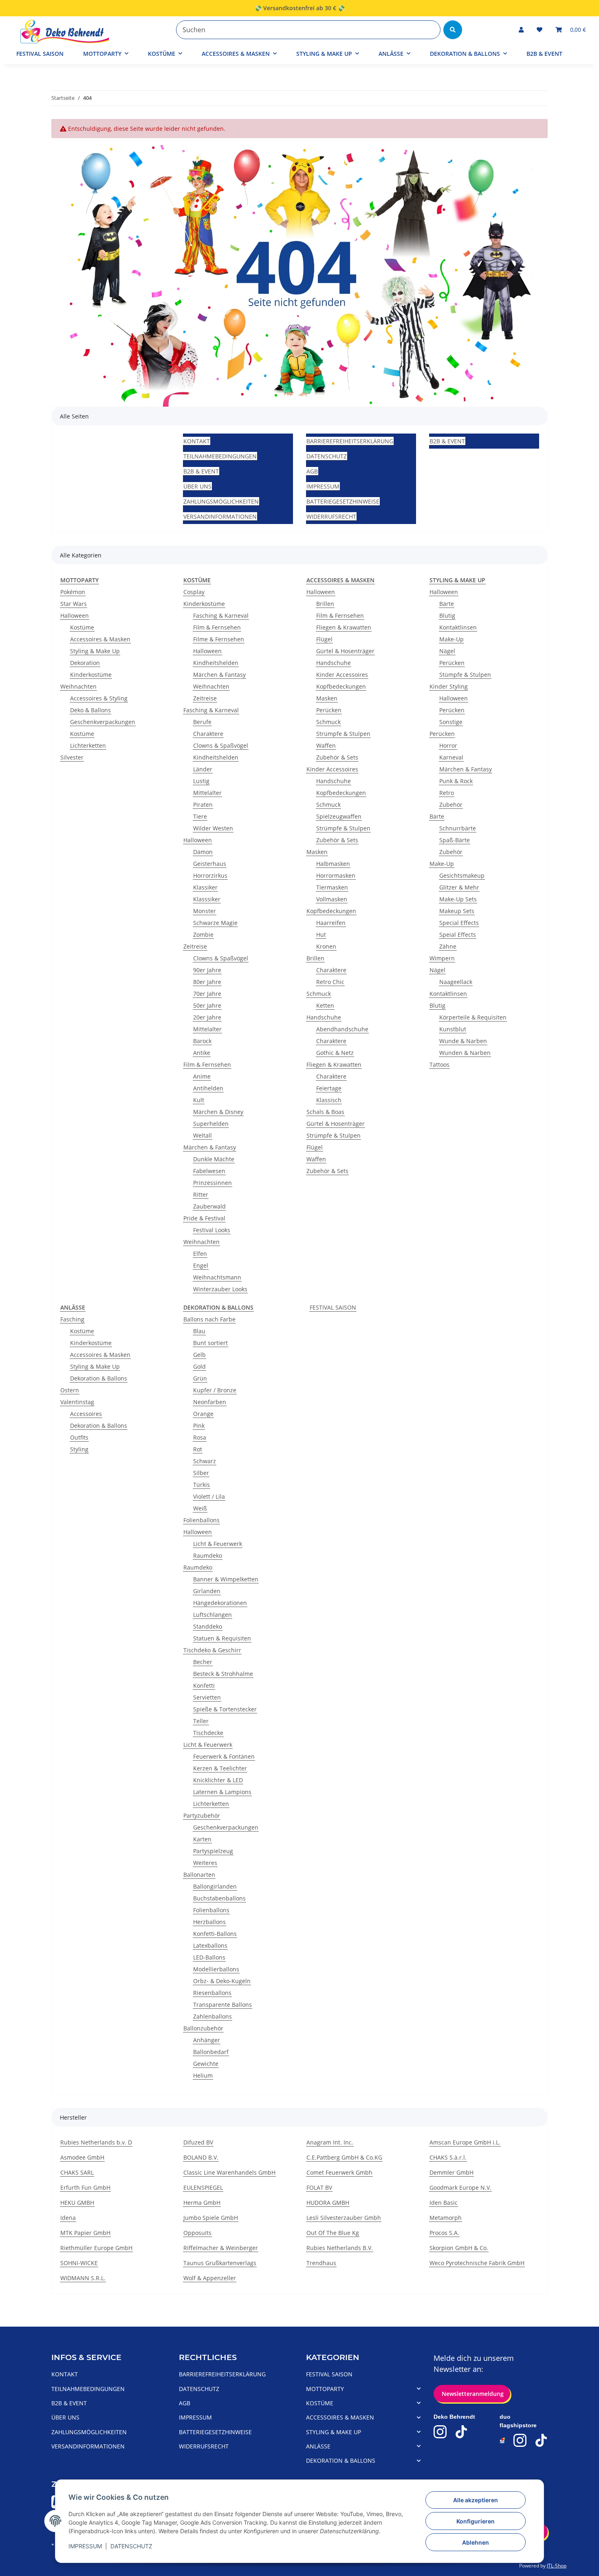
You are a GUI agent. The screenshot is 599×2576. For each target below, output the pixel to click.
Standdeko (208, 1626)
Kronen (326, 946)
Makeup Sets (457, 911)
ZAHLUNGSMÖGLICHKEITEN (221, 501)
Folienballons (202, 1520)
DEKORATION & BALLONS (341, 2460)
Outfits (79, 1437)
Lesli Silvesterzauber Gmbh (344, 2218)
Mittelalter (207, 793)
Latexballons (210, 1945)
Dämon (203, 852)
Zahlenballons (213, 2016)
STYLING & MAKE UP (334, 2432)
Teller (201, 1721)
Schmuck (328, 722)
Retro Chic (330, 982)
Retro (447, 793)
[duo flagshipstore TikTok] (541, 2440)
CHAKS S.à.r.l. (448, 2157)
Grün (200, 1378)
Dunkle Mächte (214, 1159)
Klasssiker (207, 899)
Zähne (448, 946)
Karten (202, 1839)
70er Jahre (207, 994)
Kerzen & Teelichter (220, 1768)
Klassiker (205, 887)
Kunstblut (453, 1029)
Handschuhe (334, 663)
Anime (202, 1076)
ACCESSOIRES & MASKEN (340, 2417)
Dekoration (85, 663)
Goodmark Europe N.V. (460, 2187)
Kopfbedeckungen (341, 686)
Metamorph (446, 2218)
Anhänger (207, 2040)
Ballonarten (199, 1875)
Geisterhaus (210, 864)
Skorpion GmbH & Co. (459, 2248)
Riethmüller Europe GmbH (96, 2248)
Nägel (447, 651)
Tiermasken (332, 887)
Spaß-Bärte (455, 840)
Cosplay (194, 592)
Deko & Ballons (90, 710)
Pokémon (73, 592)
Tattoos (439, 1065)
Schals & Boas (325, 1112)
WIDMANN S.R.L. (83, 2278)
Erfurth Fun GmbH (85, 2187)
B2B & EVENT (544, 54)
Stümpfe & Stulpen (465, 675)
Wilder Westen (213, 828)
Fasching (72, 1319)
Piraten (203, 805)
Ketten (325, 1005)
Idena (68, 2218)
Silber (201, 1473)
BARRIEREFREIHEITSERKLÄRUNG (350, 441)
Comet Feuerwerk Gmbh (339, 2172)
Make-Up (451, 639)
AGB (312, 471)
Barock (202, 1041)
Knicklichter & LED (218, 1780)
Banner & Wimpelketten (226, 1579)
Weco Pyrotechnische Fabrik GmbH (477, 2263)
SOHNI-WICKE (79, 2263)
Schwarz (205, 1461)
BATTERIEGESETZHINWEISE (343, 501)
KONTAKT (197, 441)
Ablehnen (476, 2542)
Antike (202, 1053)
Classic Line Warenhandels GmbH (229, 2172)
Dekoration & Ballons (99, 1378)
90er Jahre (207, 970)
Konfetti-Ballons (215, 1934)
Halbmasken (333, 864)
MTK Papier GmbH (85, 2233)
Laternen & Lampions (222, 1792)
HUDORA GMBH (328, 2203)
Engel (201, 1265)
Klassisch (329, 1100)
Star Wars (74, 604)
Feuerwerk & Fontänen (224, 1756)
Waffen (326, 745)
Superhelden (211, 1124)
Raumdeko (208, 1556)
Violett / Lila (209, 1496)
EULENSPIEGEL (203, 2187)
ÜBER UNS (197, 486)
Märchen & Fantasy (219, 675)
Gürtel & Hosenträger (345, 651)
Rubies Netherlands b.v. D (96, 2142)
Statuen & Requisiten (222, 1638)
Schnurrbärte (458, 828)
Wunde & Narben (463, 1041)
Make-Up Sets (458, 899)
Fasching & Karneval (221, 615)
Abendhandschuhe (342, 1029)
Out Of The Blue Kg (333, 2233)
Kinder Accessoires (342, 675)
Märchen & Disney (218, 1112)
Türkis (202, 1485)
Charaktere (208, 734)
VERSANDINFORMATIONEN (220, 516)
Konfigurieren (476, 2521)
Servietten (207, 1697)
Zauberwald (209, 1206)
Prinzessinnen (213, 1183)
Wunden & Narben (465, 1053)
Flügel (324, 639)
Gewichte (206, 2064)
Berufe (202, 722)
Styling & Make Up (95, 651)
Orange (203, 1414)
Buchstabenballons (219, 1898)
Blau (199, 1331)
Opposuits (197, 2233)
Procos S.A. (444, 2233)
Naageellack (456, 982)
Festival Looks (212, 1230)
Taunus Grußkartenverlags (220, 2263)
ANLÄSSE (318, 2446)
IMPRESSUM (85, 2546)
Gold (199, 1366)
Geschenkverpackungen (103, 722)
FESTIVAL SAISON (333, 1307)
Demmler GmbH (451, 2172)
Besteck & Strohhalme (223, 1674)
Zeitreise (205, 698)
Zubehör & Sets (337, 757)
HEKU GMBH (77, 2203)
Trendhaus (321, 2263)
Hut (321, 935)
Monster (205, 911)
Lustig (201, 781)
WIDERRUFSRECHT (331, 516)
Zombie (203, 935)
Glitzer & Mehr (459, 887)
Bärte (447, 604)
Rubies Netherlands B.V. (340, 2248)
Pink (199, 1426)
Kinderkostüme (91, 675)
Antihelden (208, 1088)
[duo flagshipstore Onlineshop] (503, 2441)
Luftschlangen (213, 1615)
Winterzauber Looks (220, 1289)
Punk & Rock (456, 781)
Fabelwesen (209, 1171)
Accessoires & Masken (100, 639)
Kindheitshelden (216, 663)
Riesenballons (212, 1993)
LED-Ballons (209, 1957)
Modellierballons (216, 1969)
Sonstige (451, 722)
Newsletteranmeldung (472, 2394)
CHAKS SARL (77, 2172)
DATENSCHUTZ (131, 2546)
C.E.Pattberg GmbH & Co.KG (344, 2157)
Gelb (199, 1355)
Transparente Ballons (222, 2005)
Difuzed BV (198, 2142)
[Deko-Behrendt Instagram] (440, 2432)
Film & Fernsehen (217, 627)
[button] (521, 30)
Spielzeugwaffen (339, 816)
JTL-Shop (557, 2566)
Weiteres (205, 1863)
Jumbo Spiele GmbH (211, 2218)
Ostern (70, 1390)
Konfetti (204, 1685)
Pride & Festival (204, 1218)
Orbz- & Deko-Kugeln (222, 1981)
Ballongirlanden (215, 1886)
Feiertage (329, 1088)
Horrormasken (336, 875)
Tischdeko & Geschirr (212, 1650)
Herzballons (209, 1922)
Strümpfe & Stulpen (343, 734)
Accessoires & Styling (99, 698)
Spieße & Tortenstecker (225, 1709)
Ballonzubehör (203, 2028)
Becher (203, 1662)
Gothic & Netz (335, 1053)
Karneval (451, 757)
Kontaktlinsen (458, 627)
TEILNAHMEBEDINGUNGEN (220, 456)
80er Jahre (207, 982)
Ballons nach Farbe (209, 1319)
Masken (327, 698)
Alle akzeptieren (476, 2500)
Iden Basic (444, 2203)
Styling (79, 1449)
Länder (203, 769)
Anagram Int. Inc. (330, 2142)
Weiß (200, 1508)
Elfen (200, 1254)
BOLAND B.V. (201, 2157)
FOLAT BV (319, 2187)
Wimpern (442, 958)
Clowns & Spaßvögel (221, 745)
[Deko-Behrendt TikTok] (461, 2432)
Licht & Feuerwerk (218, 1544)
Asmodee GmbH (82, 2157)
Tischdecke (208, 1733)
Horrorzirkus (210, 875)
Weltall (203, 1135)
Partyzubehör (202, 1815)
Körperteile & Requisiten (473, 1017)
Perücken (329, 710)
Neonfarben (210, 1402)
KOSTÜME (320, 2403)
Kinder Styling (449, 686)
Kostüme (82, 627)
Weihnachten (78, 686)
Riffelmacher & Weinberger (221, 2248)
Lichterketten (88, 745)
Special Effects (459, 923)
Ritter (201, 1194)
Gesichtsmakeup (462, 875)
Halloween (75, 615)
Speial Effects (458, 935)
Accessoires (86, 1414)
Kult (199, 1100)
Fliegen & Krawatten (344, 627)
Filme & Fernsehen (219, 639)
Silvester (72, 757)
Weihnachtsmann (217, 1277)
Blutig (447, 615)
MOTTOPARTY (325, 2389)
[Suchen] (453, 30)
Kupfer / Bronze (215, 1390)
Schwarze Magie (215, 923)
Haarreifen (331, 923)
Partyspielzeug (213, 1851)
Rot (198, 1449)
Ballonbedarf (211, 2052)
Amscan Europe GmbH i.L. (465, 2142)
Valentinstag (77, 1402)
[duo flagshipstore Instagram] (520, 2440)
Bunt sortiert (210, 1343)
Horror (448, 745)
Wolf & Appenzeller (210, 2278)
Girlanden (207, 1591)
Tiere (200, 816)
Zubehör (451, 805)
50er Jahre (207, 1005)
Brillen (325, 604)
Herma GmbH (202, 2203)
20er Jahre (207, 1017)
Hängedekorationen (220, 1603)
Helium (203, 2075)
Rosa (200, 1437)
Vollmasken (332, 899)
